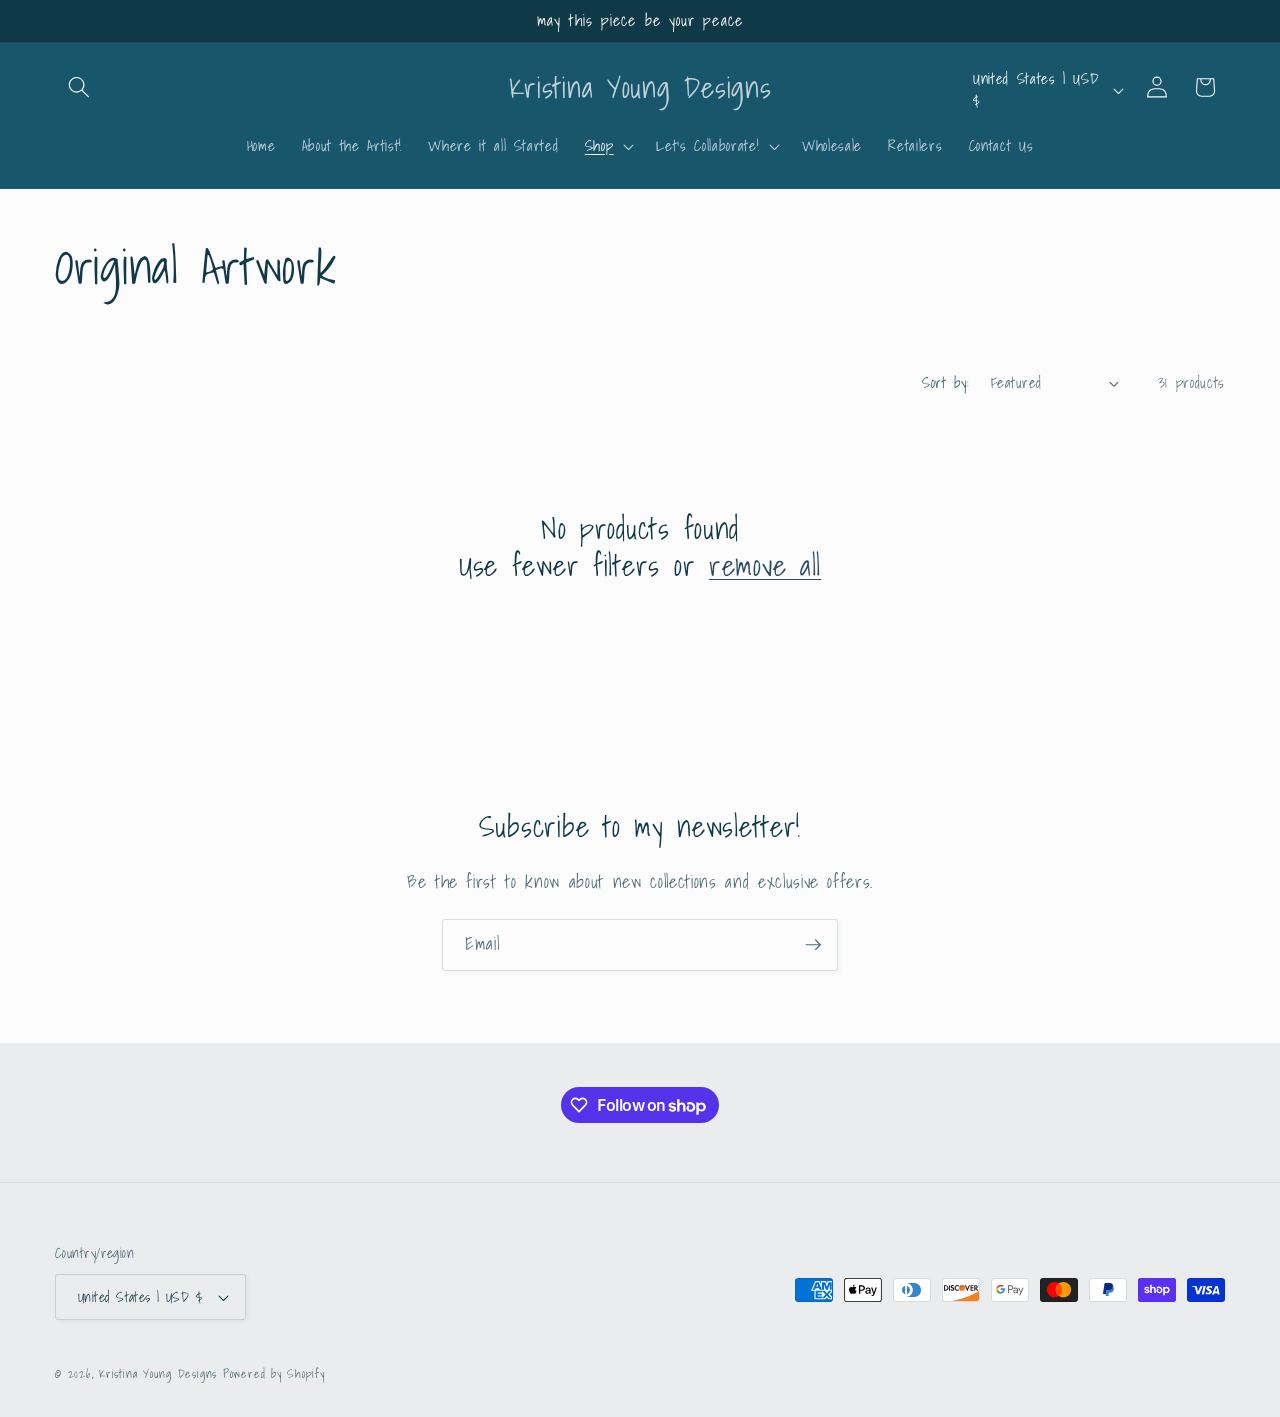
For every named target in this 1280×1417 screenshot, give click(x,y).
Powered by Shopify (274, 1373)
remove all (765, 565)
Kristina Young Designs (161, 1373)
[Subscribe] (813, 945)
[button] (79, 87)
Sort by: (945, 382)
